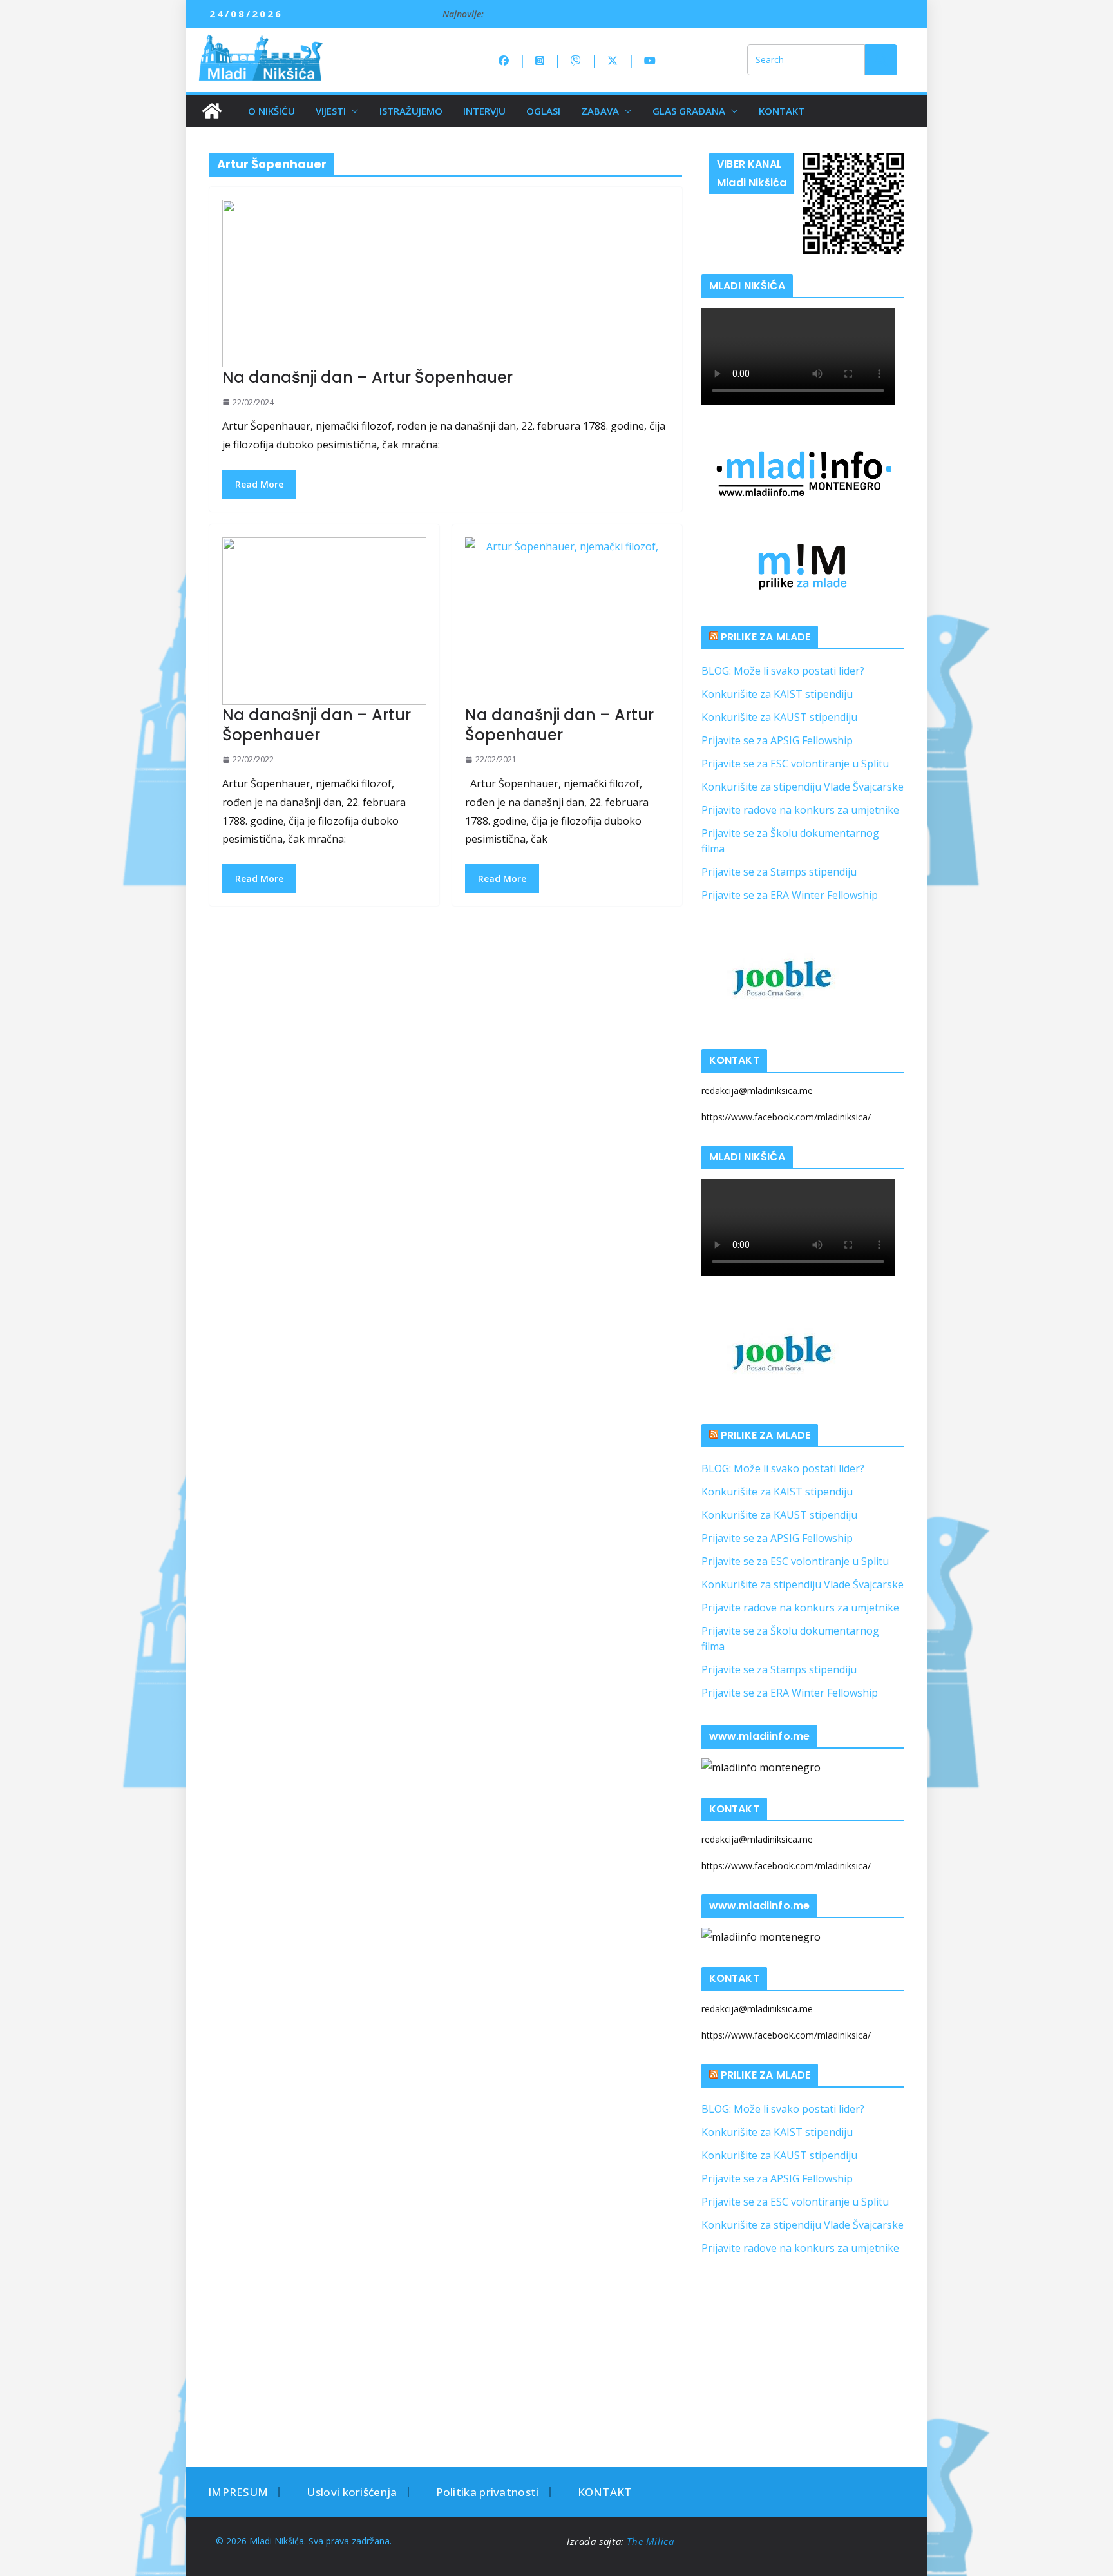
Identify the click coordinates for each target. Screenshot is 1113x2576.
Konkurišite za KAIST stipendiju (777, 694)
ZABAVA (600, 111)
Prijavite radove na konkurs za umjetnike (800, 810)
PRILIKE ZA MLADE (766, 637)
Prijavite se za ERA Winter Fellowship (790, 895)
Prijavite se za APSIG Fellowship (777, 740)
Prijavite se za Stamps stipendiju (779, 872)
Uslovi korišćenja (352, 2492)
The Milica (652, 2541)
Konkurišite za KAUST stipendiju (779, 717)
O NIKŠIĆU (271, 111)
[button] (352, 111)
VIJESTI (331, 111)
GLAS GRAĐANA (689, 111)
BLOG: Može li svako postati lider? (783, 671)
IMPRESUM (238, 2492)
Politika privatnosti (488, 2492)
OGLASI (543, 111)
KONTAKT (782, 111)
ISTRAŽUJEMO (411, 111)
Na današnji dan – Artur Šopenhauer (367, 377)
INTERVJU (484, 111)
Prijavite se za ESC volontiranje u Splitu (795, 764)
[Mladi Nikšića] (212, 111)
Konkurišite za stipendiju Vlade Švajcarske (803, 787)
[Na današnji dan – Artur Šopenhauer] (446, 284)
